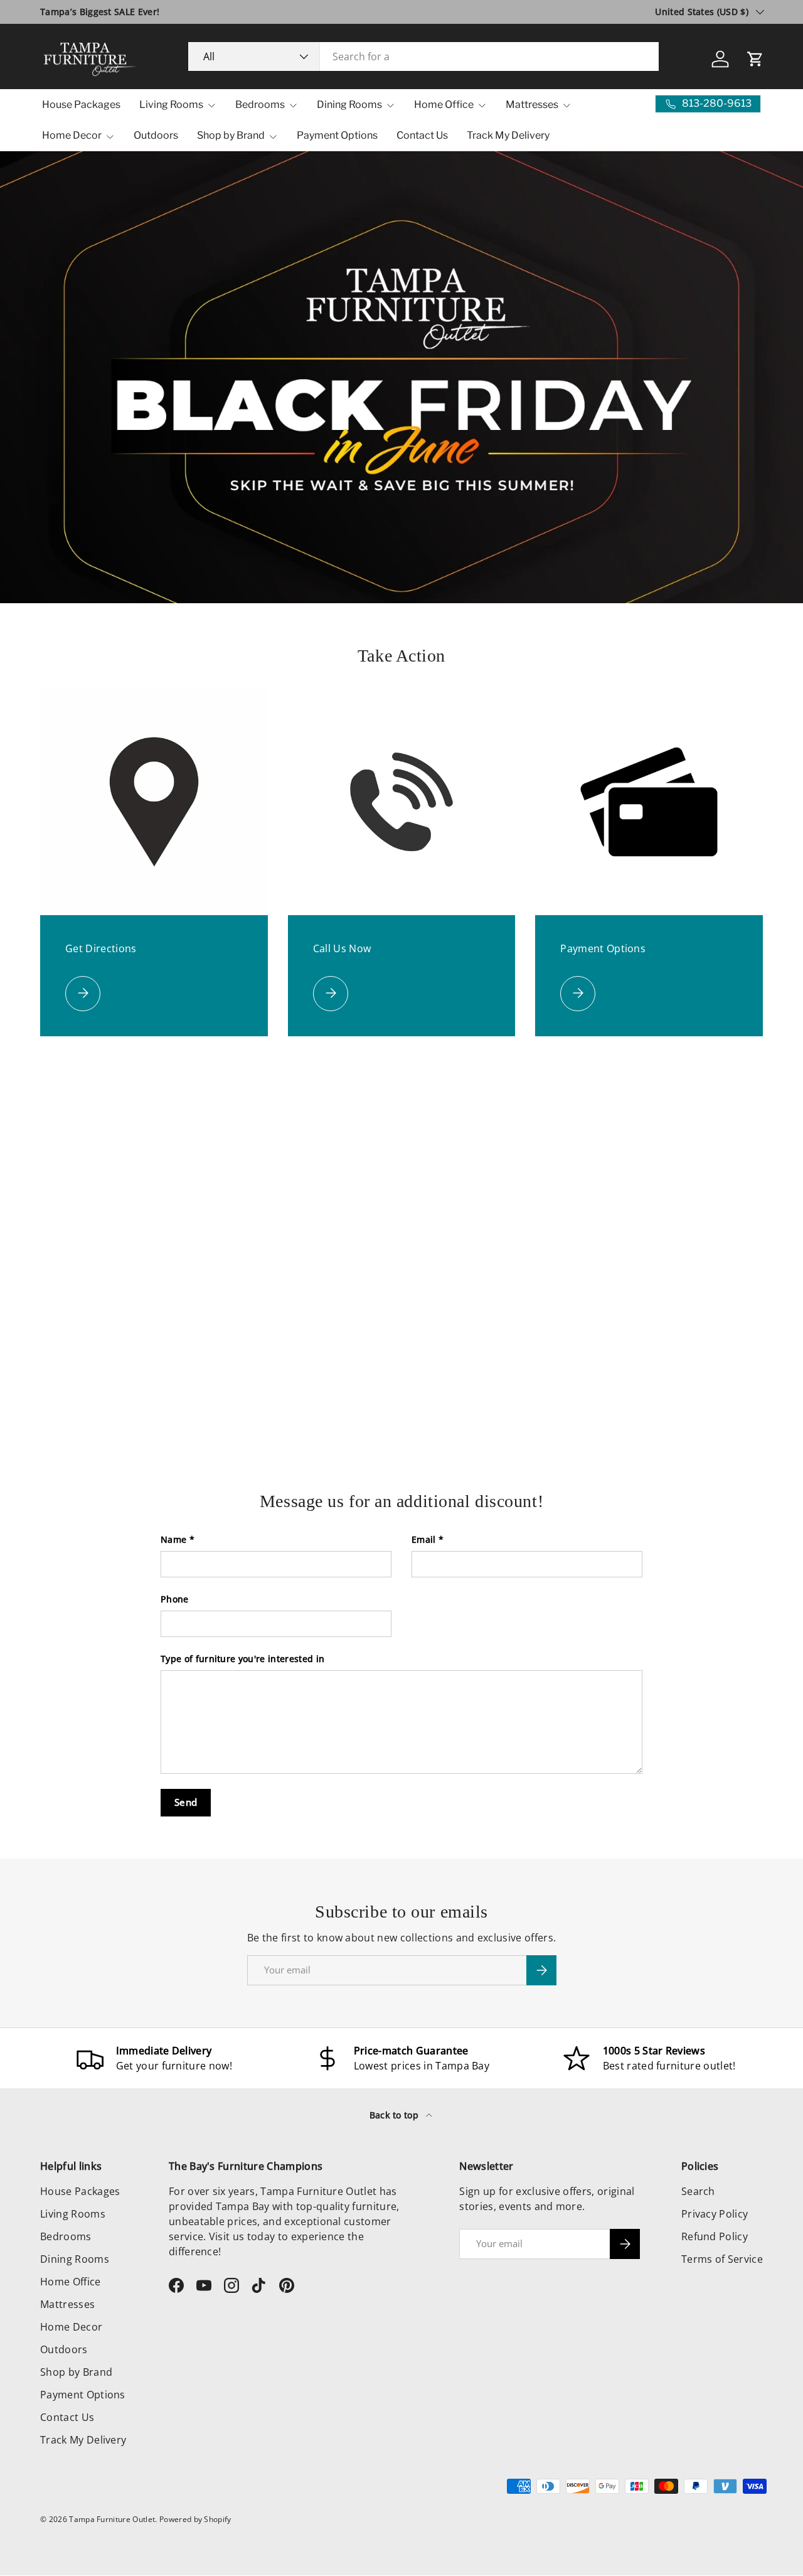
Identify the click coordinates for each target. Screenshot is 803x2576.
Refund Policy (715, 2236)
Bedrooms (260, 105)
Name (173, 1539)
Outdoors (156, 135)
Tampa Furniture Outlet (112, 2519)
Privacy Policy (715, 2214)
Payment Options (337, 135)
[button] (755, 59)
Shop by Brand (231, 135)
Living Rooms (171, 105)
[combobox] (424, 56)
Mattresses (532, 105)
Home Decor (72, 135)
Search (698, 2191)
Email (424, 1539)
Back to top (396, 2115)
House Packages (81, 105)
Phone (175, 1599)
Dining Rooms (349, 105)
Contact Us (422, 135)
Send (186, 1802)
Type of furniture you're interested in (242, 1659)
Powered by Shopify (195, 2519)
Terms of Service (722, 2259)
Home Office (444, 105)
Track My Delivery (508, 135)
